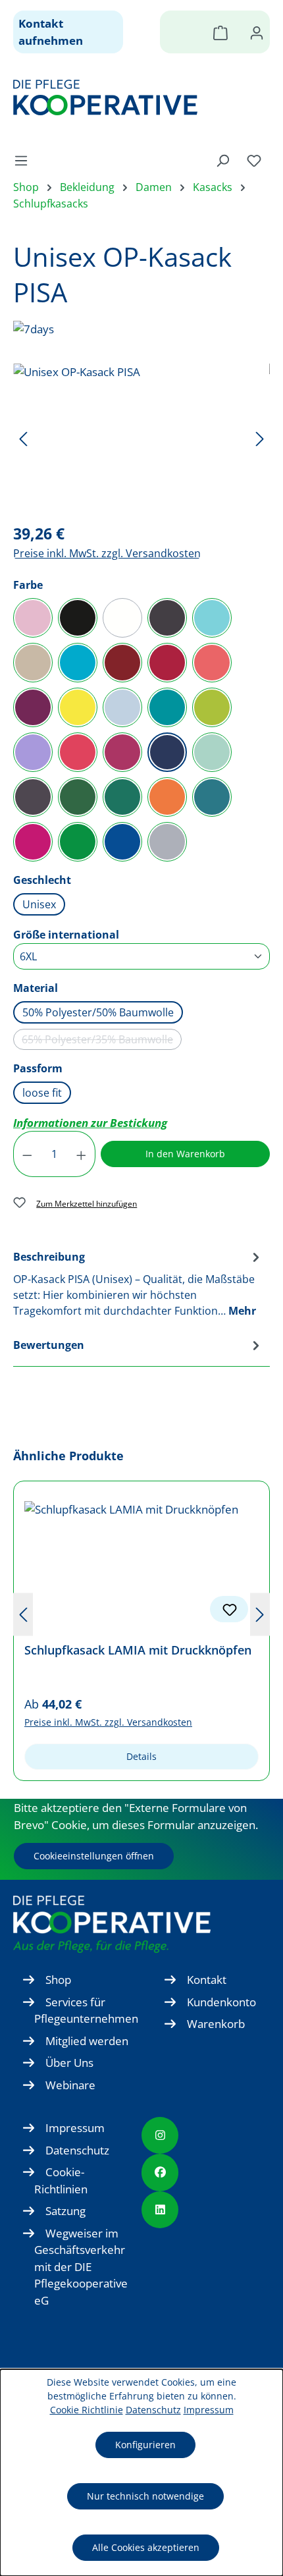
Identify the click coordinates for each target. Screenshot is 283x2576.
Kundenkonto (221, 2002)
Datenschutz (77, 2150)
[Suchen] (222, 160)
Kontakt (207, 1980)
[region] (141, 438)
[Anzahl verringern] (27, 1154)
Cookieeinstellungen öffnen (94, 1856)
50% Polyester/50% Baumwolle (98, 1012)
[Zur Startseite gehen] (135, 97)
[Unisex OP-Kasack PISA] (141, 438)
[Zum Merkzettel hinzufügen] (229, 1609)
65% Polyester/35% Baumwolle (102, 1041)
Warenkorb (216, 2024)
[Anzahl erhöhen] (82, 1154)
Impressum (75, 2128)
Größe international (66, 934)
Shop (58, 1980)
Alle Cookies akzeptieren (146, 2547)
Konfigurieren (145, 2445)
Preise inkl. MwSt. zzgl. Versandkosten (107, 553)
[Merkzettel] (254, 160)
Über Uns (69, 2063)
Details (141, 1756)
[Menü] (25, 160)
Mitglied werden (87, 2041)
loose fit (42, 1093)
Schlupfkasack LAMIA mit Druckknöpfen (138, 1650)
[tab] (138, 1283)
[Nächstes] (260, 438)
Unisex (39, 904)
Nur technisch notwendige (145, 2496)
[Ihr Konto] (257, 32)
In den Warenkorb (185, 1154)
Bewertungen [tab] (49, 1345)
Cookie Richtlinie (87, 2410)
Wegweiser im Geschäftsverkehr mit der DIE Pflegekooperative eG (81, 2267)
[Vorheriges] (23, 438)
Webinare (70, 2085)
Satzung (65, 2211)
